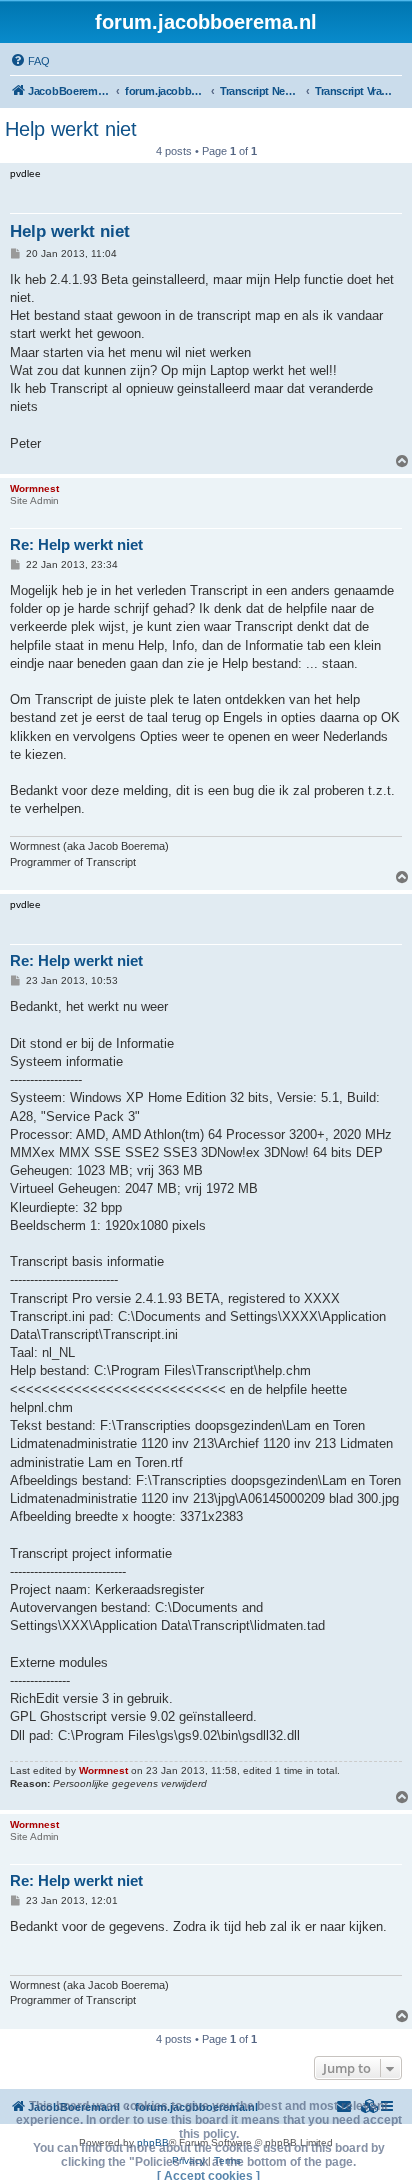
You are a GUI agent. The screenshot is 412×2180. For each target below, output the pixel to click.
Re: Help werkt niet (76, 544)
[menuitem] (30, 61)
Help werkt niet (71, 129)
